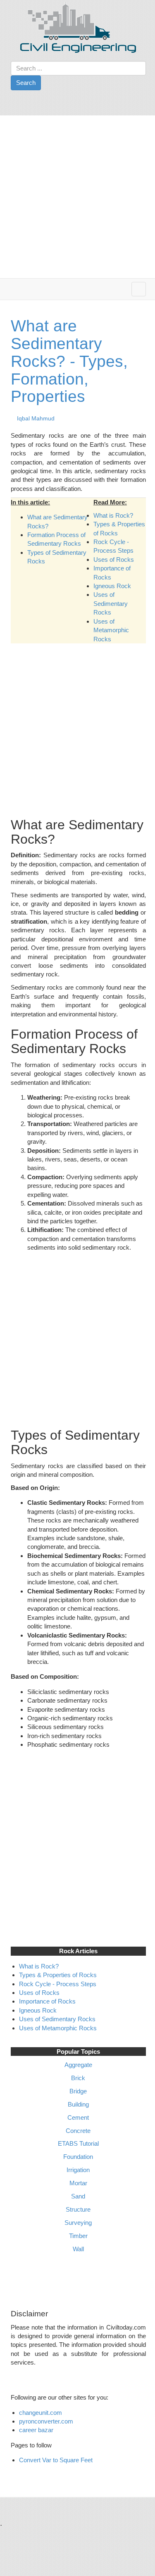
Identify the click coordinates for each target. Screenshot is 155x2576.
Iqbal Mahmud (36, 418)
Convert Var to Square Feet (56, 2460)
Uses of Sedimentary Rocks (111, 603)
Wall (78, 2249)
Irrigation (78, 2170)
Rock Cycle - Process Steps (58, 1984)
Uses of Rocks (114, 560)
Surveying (78, 2223)
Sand (78, 2196)
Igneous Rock (112, 586)
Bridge (78, 2091)
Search (26, 83)
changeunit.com (41, 2413)
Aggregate (78, 2065)
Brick (78, 2078)
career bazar (37, 2430)
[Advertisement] (77, 197)
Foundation (78, 2157)
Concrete (78, 2131)
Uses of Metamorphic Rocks (111, 630)
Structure (78, 2209)
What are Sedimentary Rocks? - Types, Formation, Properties (69, 361)
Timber (78, 2236)
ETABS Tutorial (78, 2143)
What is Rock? (113, 515)
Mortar (78, 2183)
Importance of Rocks (47, 2001)
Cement (78, 2117)
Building (78, 2104)
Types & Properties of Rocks (58, 1975)
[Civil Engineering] (78, 27)
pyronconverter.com (46, 2421)
